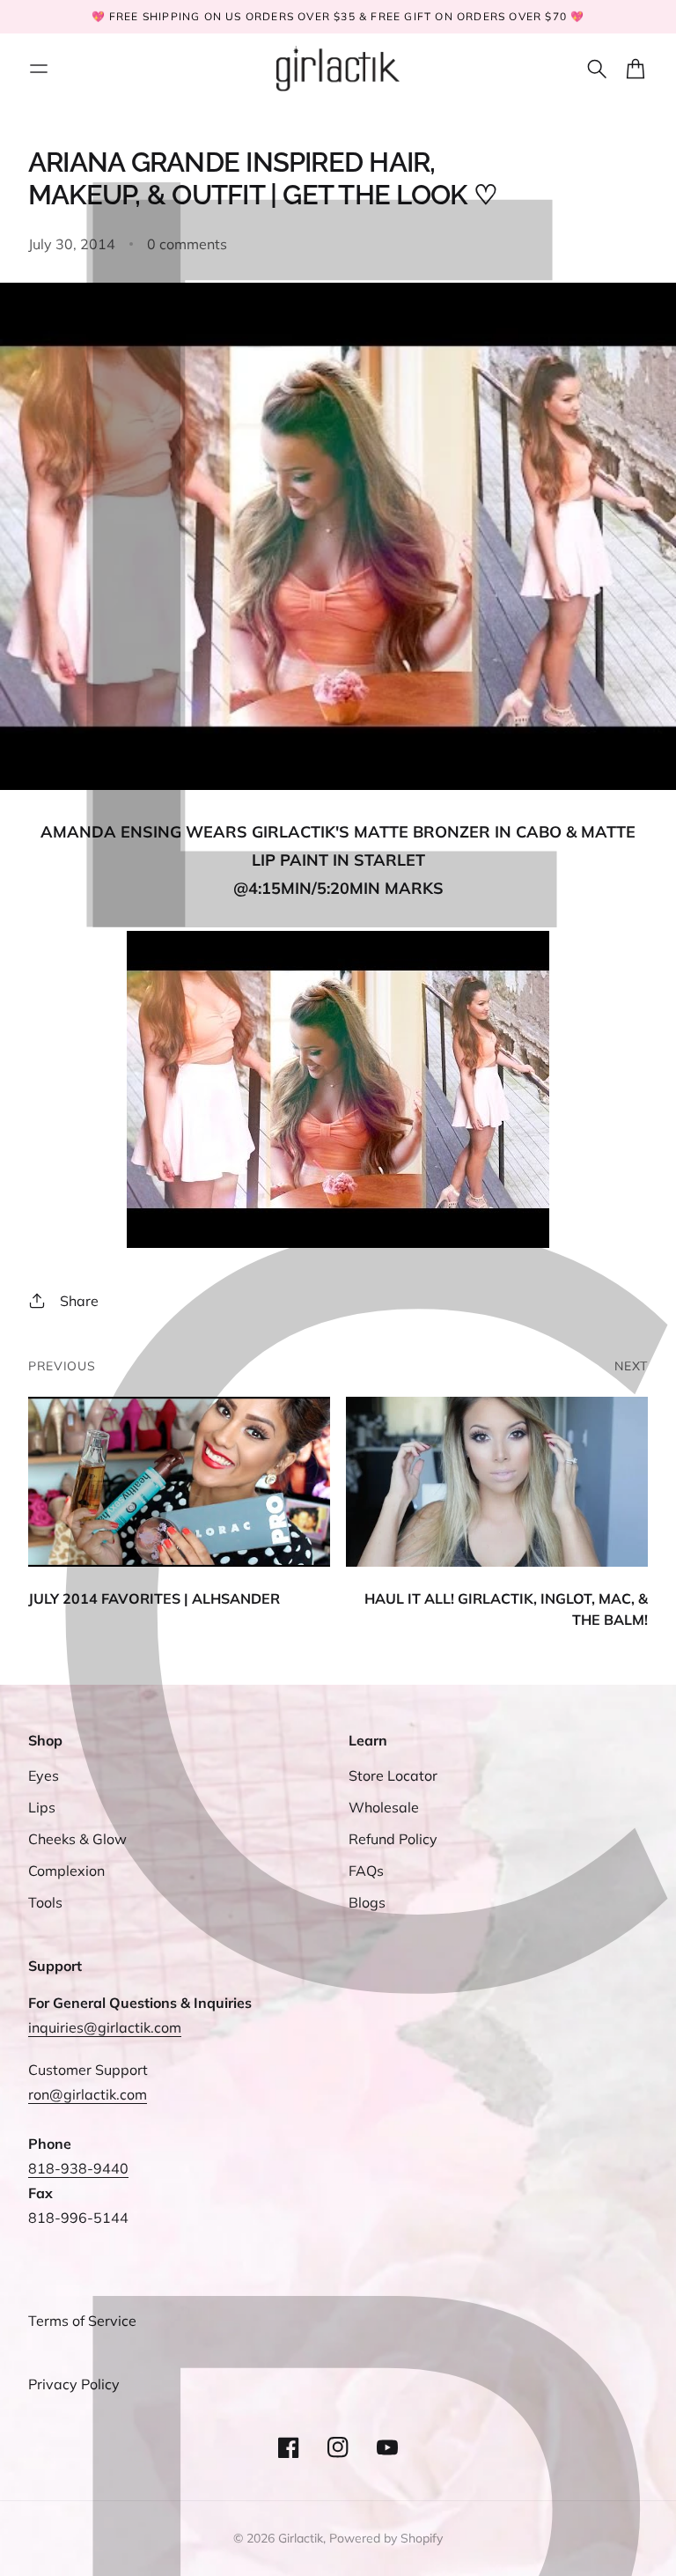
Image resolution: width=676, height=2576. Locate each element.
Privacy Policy (74, 2384)
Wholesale (384, 1807)
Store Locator (393, 1775)
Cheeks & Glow (77, 1839)
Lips (42, 1807)
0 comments (187, 244)
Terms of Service (82, 2321)
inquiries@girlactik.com (105, 2027)
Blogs (367, 1902)
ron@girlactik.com (88, 2094)
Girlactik (301, 2538)
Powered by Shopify (386, 2538)
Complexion (66, 1871)
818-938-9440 (78, 2168)
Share (79, 1301)
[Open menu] (39, 69)
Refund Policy (393, 1839)
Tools (45, 1902)
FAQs (366, 1871)
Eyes (44, 1775)
